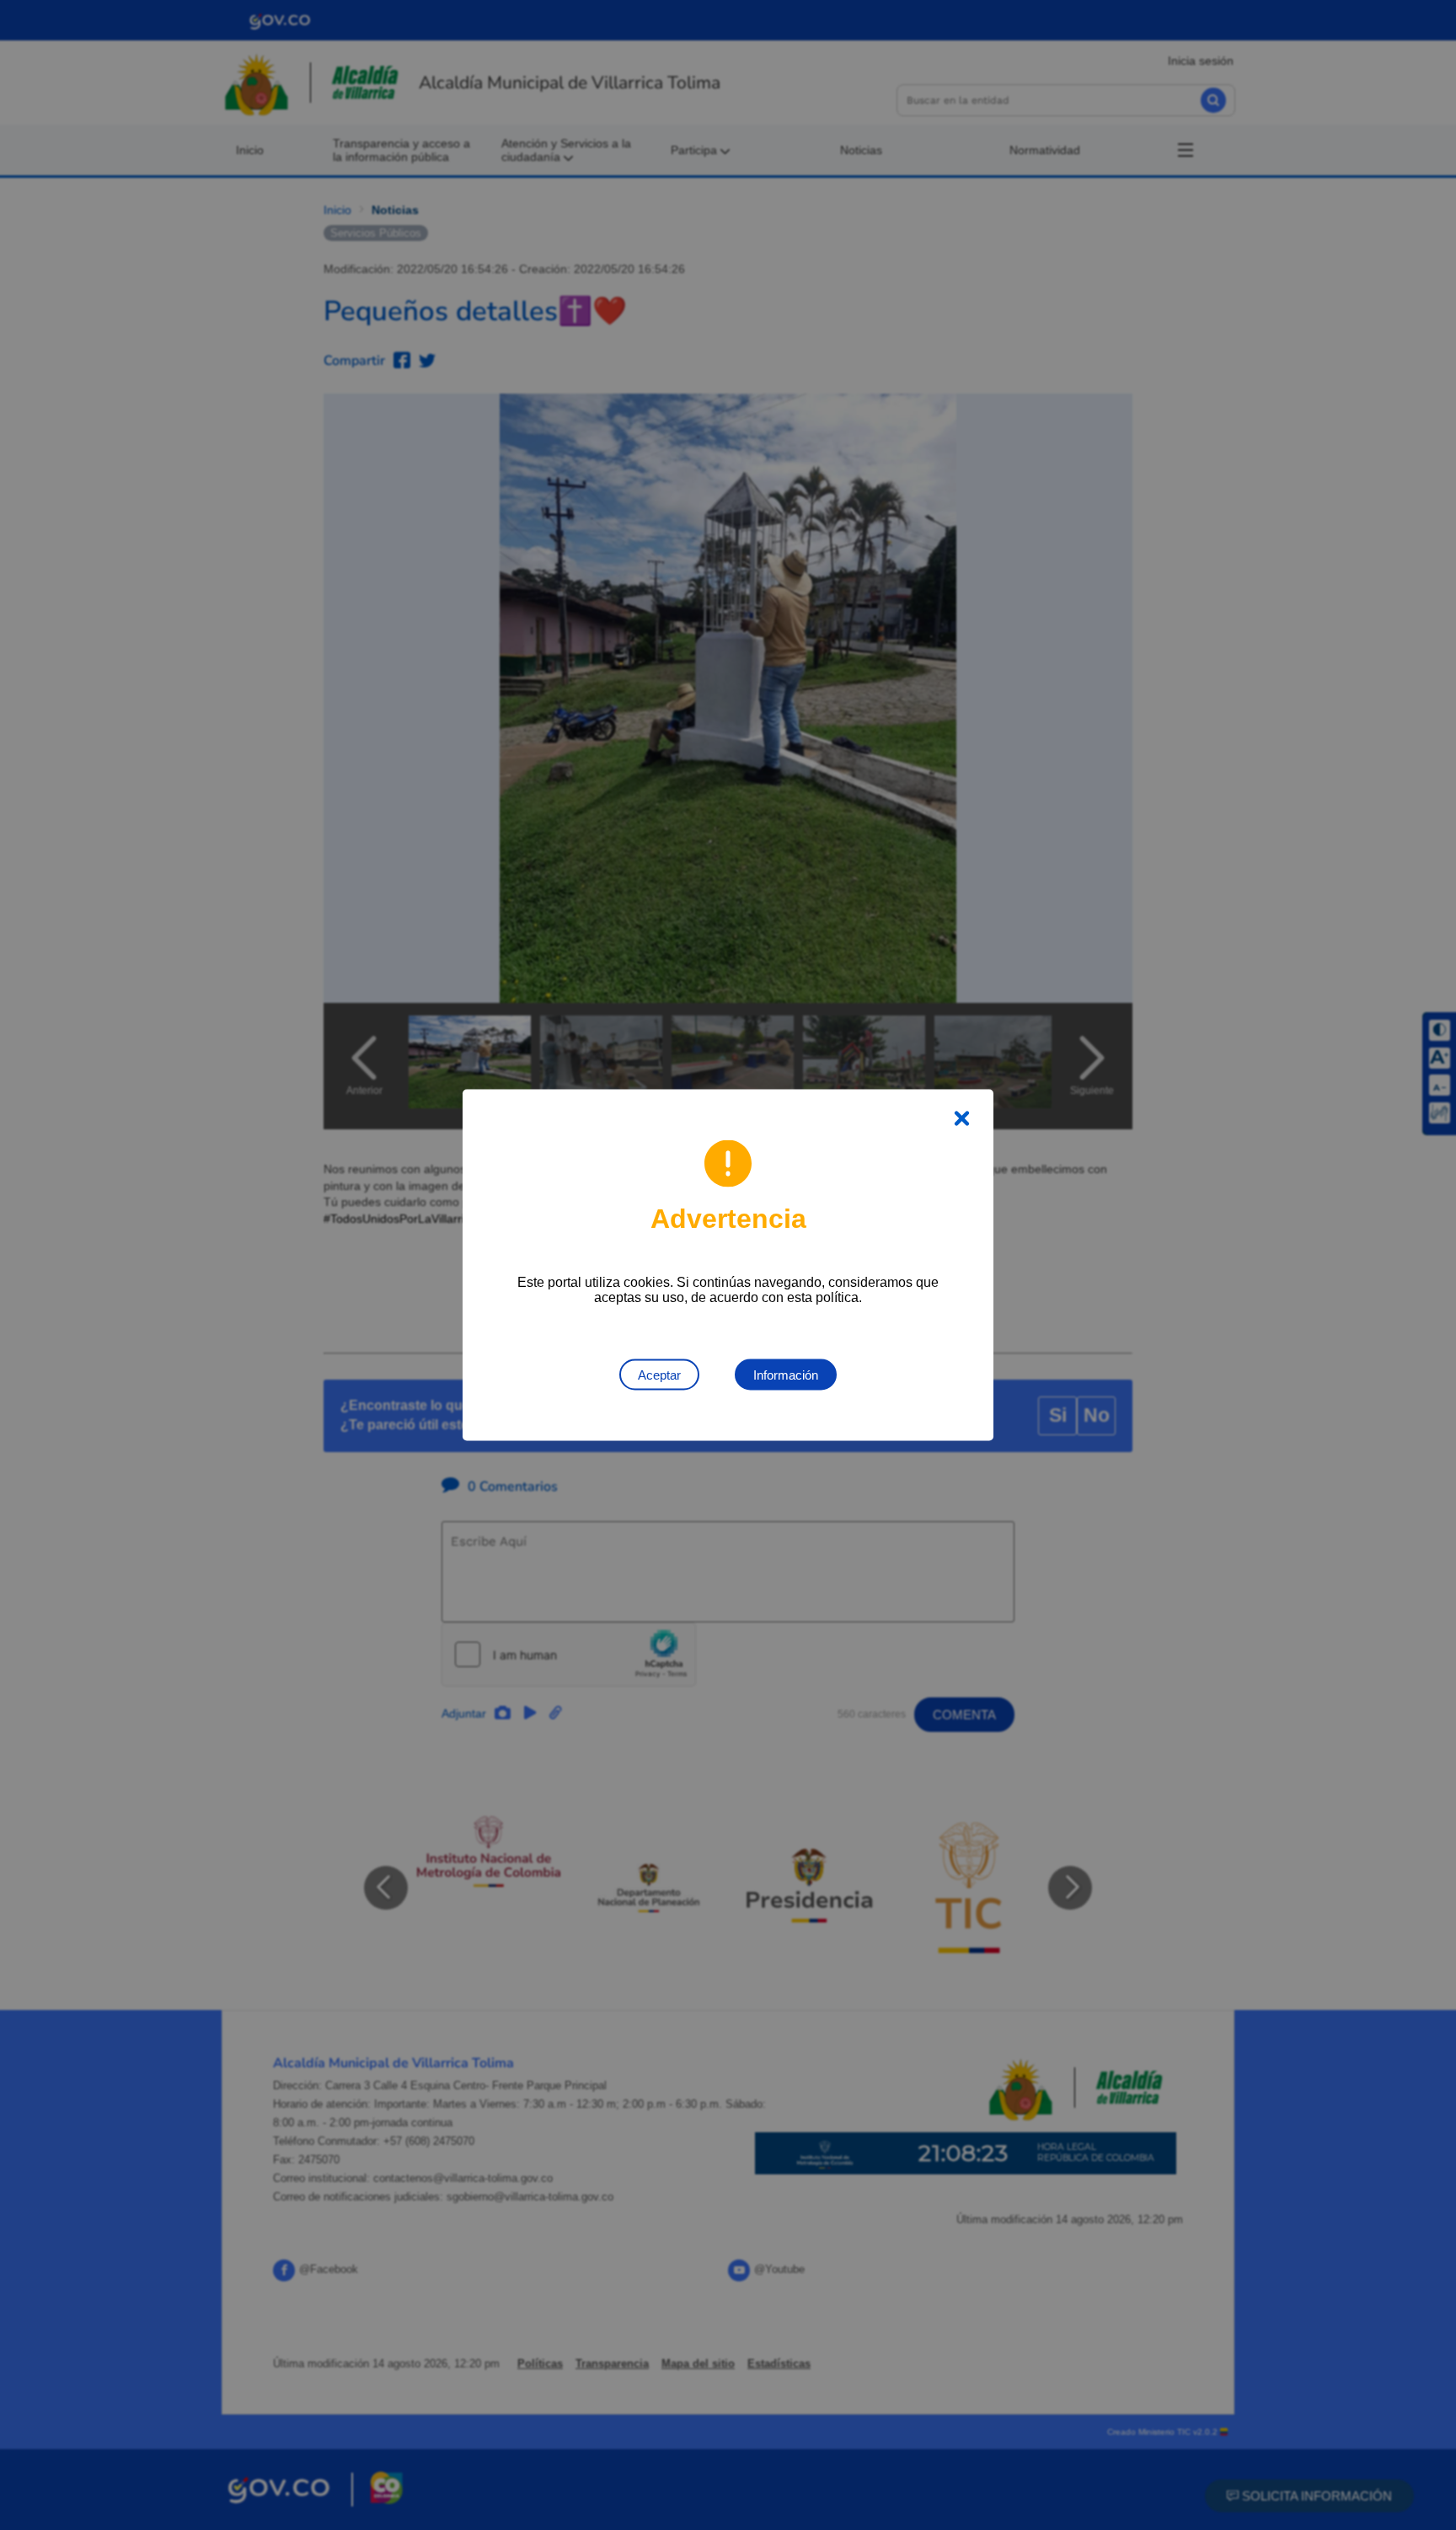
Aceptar (659, 1375)
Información (786, 1375)
